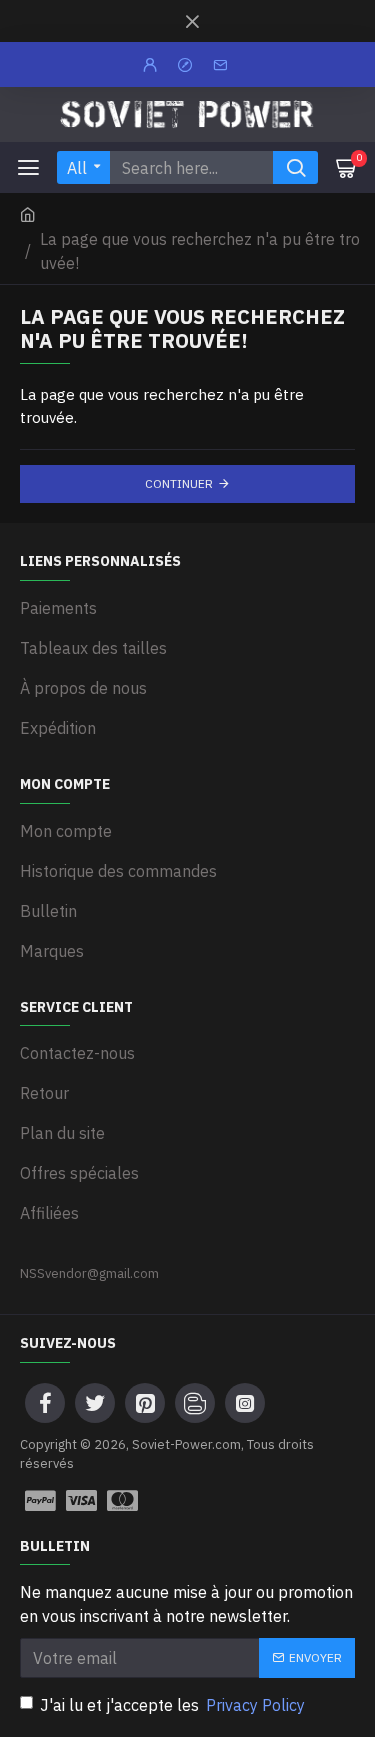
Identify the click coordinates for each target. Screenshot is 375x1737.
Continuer (179, 483)
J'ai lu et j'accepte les (172, 1705)
